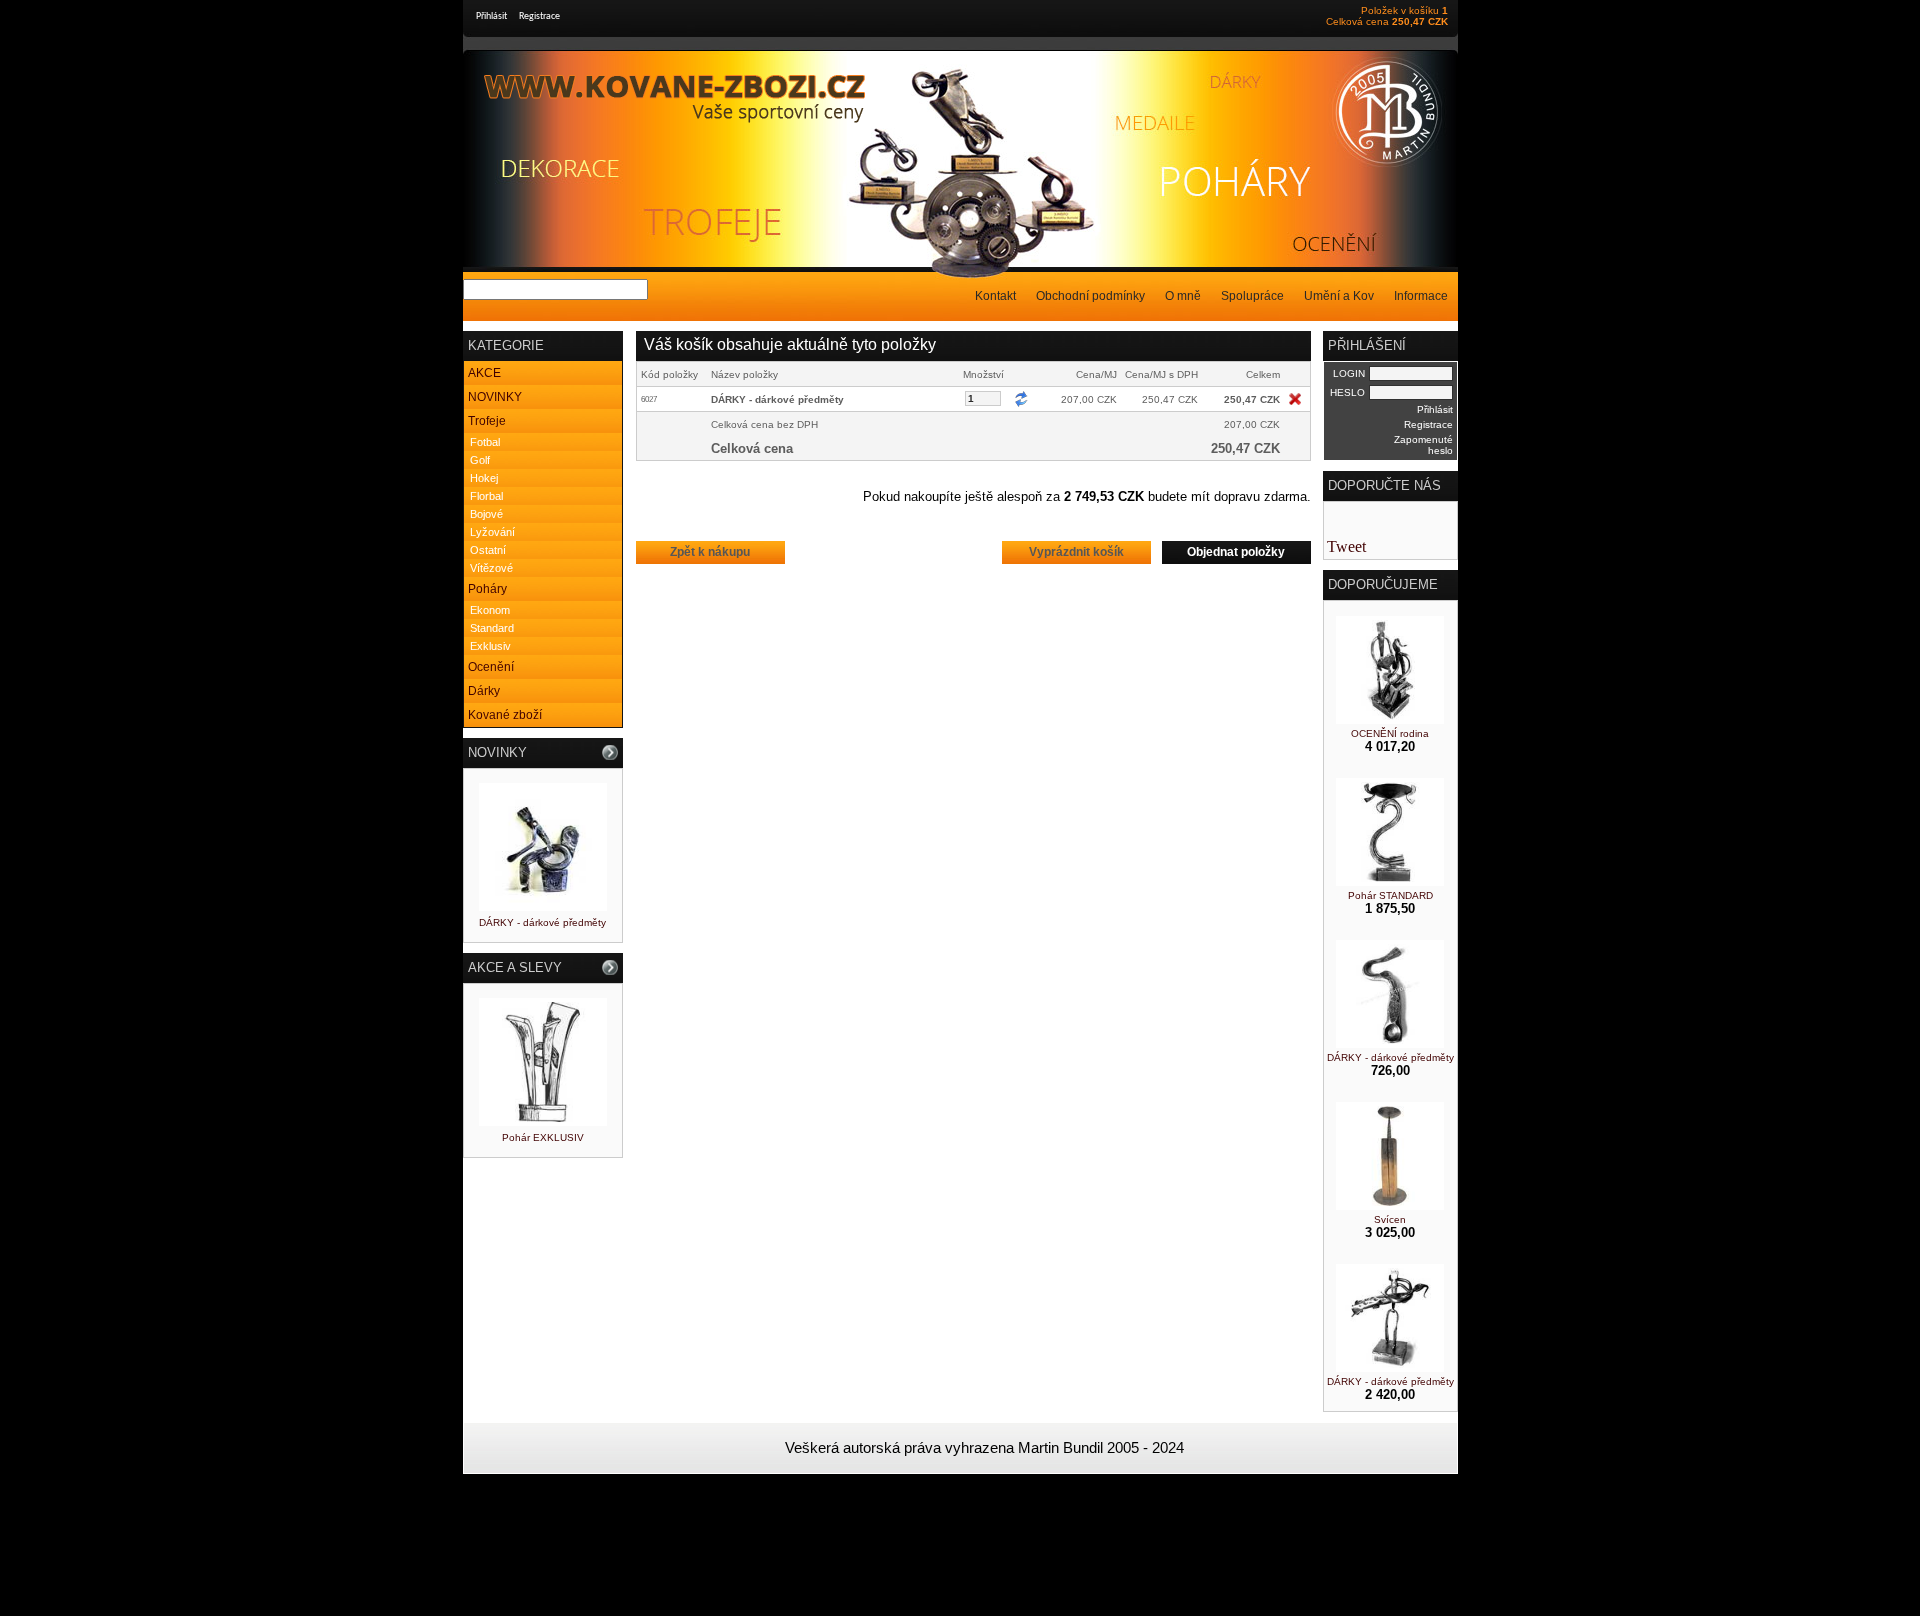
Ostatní (488, 550)
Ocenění (491, 667)
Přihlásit (491, 16)
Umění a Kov (1339, 296)
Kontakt (995, 296)
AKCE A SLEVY (515, 967)
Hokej (484, 478)
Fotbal (485, 442)
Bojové (486, 514)
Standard (492, 628)
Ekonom (490, 610)
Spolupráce (1252, 296)
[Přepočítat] (1021, 399)
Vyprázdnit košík (1076, 552)
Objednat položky (1236, 552)
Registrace (539, 16)
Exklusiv (490, 646)
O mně (1183, 296)
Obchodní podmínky (1090, 296)
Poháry (487, 589)
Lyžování (492, 532)
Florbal (486, 496)
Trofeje (487, 421)
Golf (480, 460)
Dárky (484, 691)
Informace (1421, 296)
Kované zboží (505, 715)
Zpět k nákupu (710, 552)
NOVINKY (495, 397)
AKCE (484, 373)
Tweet (1346, 546)
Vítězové (491, 568)
